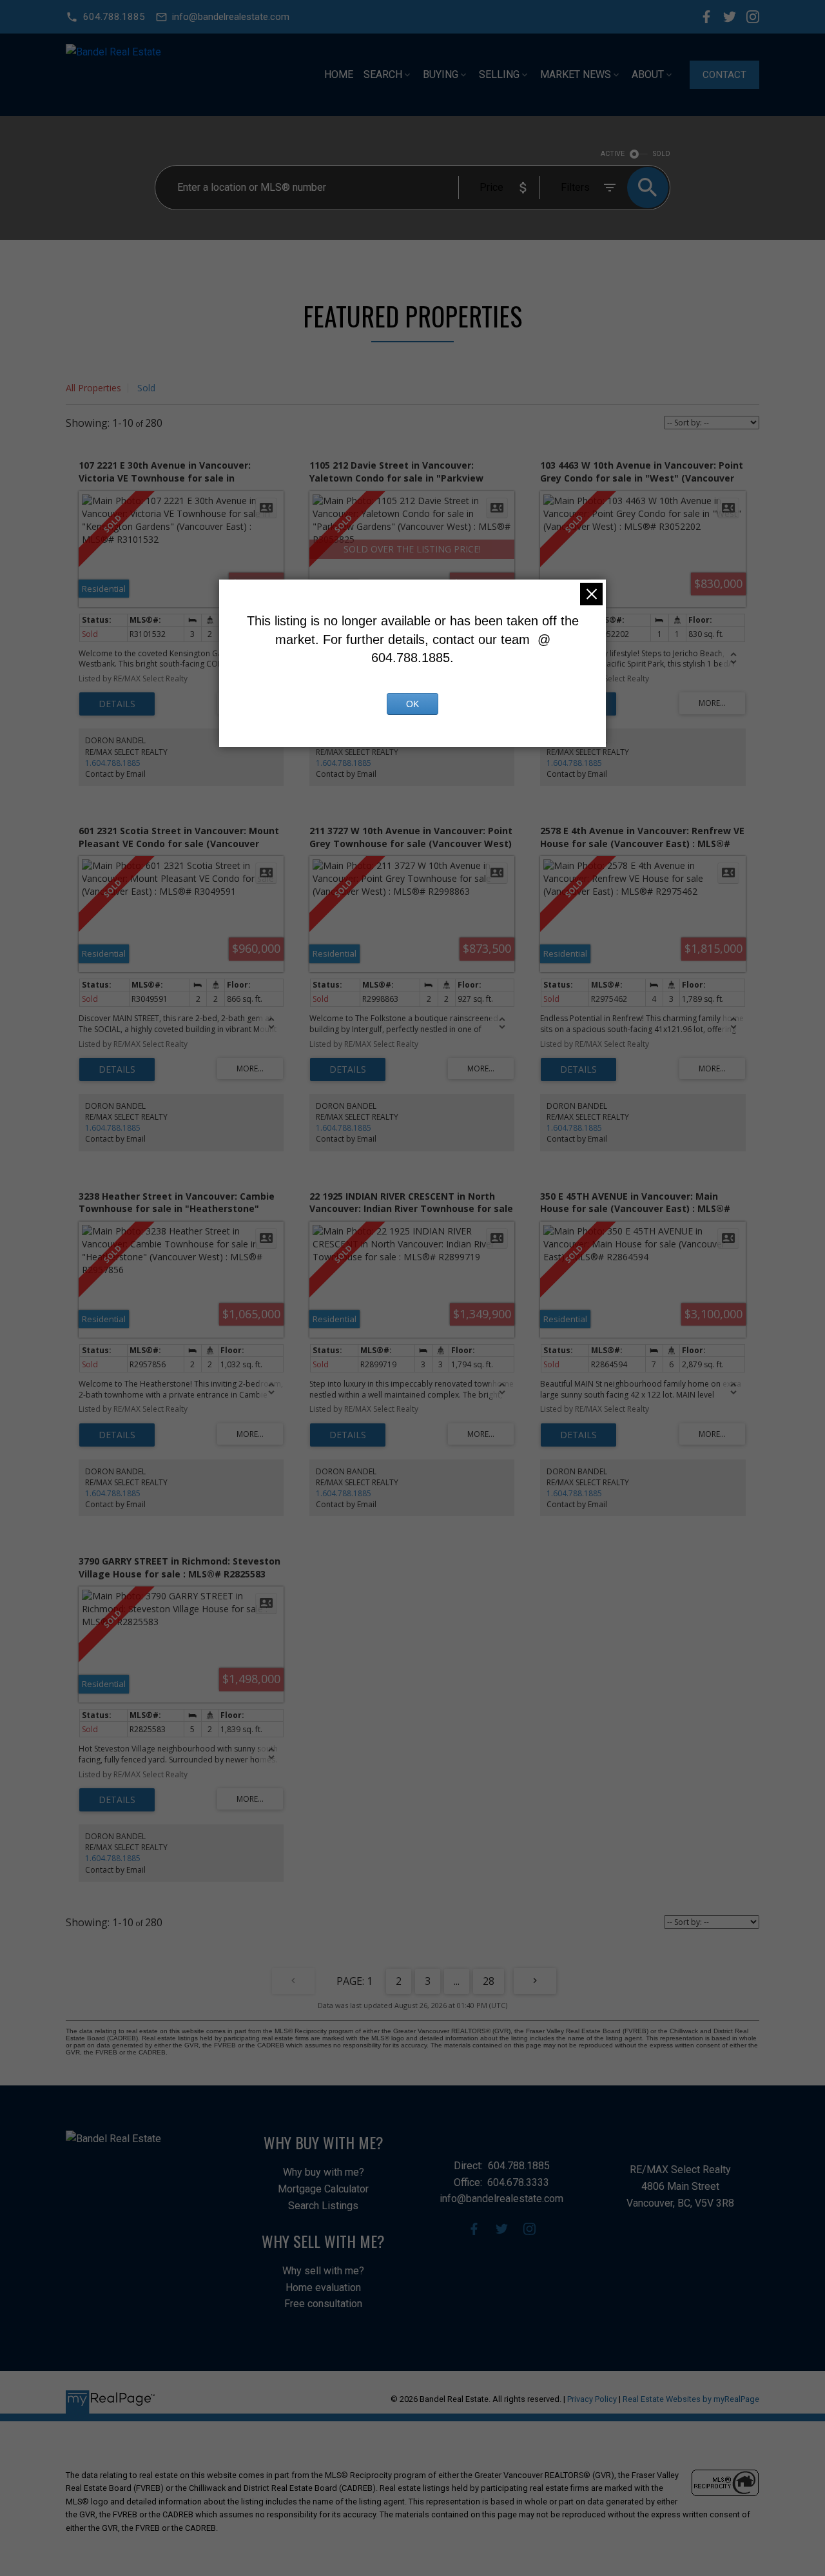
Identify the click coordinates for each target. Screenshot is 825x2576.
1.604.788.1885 (113, 763)
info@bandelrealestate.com (231, 17)
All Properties (93, 388)
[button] (105, 17)
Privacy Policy (592, 2399)
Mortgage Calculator (323, 2189)
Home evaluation (323, 2288)
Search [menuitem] (383, 74)
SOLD (662, 154)
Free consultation (323, 2304)
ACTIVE (613, 154)
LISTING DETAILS (117, 704)
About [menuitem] (648, 74)
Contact (724, 75)
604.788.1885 (114, 17)
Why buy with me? (324, 2172)
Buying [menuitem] (441, 74)
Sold (146, 388)
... (457, 1981)
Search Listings (323, 2206)
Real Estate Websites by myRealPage (691, 2399)
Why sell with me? (323, 2271)
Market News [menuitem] (576, 74)
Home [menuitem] (339, 74)
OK (412, 704)
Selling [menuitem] (499, 74)
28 (489, 1981)
